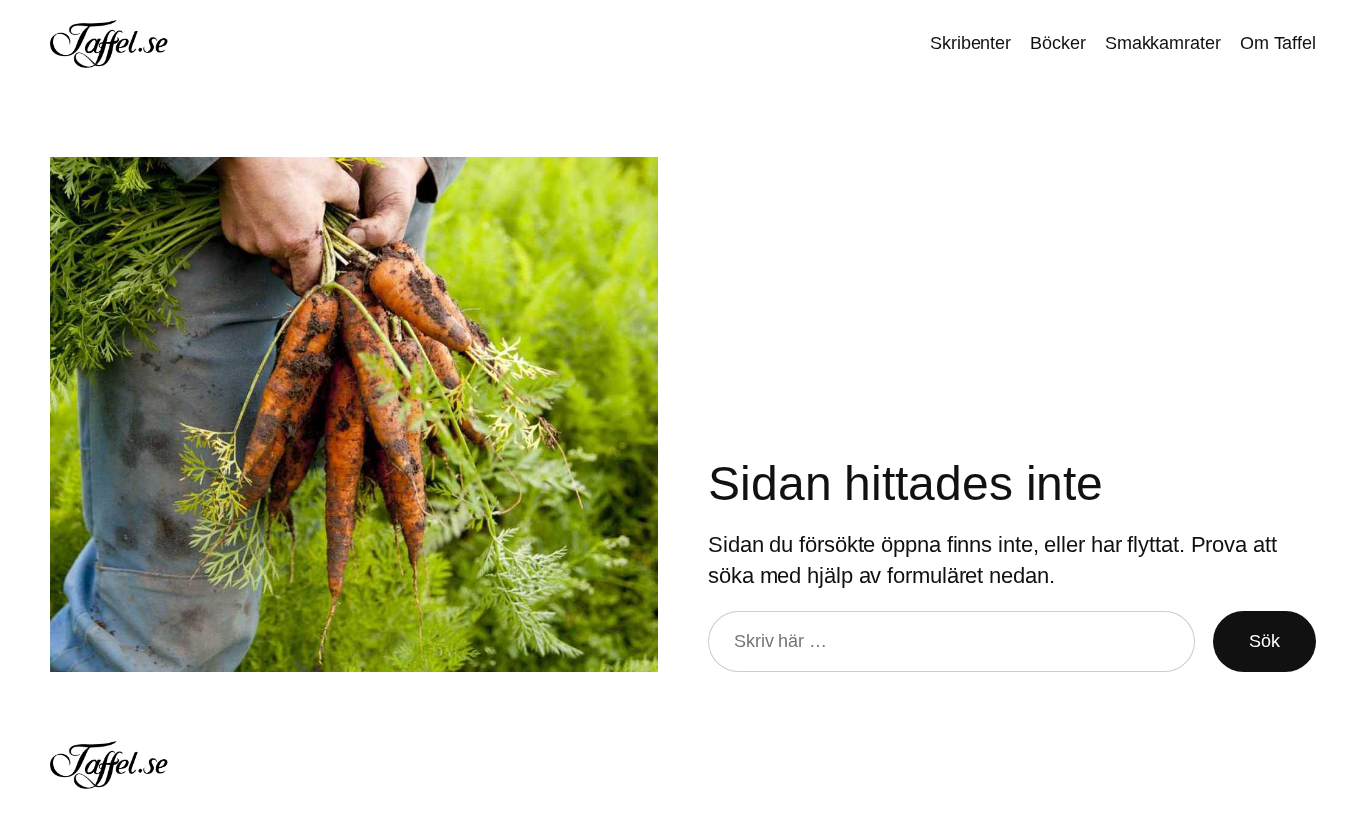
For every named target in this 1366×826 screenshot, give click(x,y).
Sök (1264, 641)
